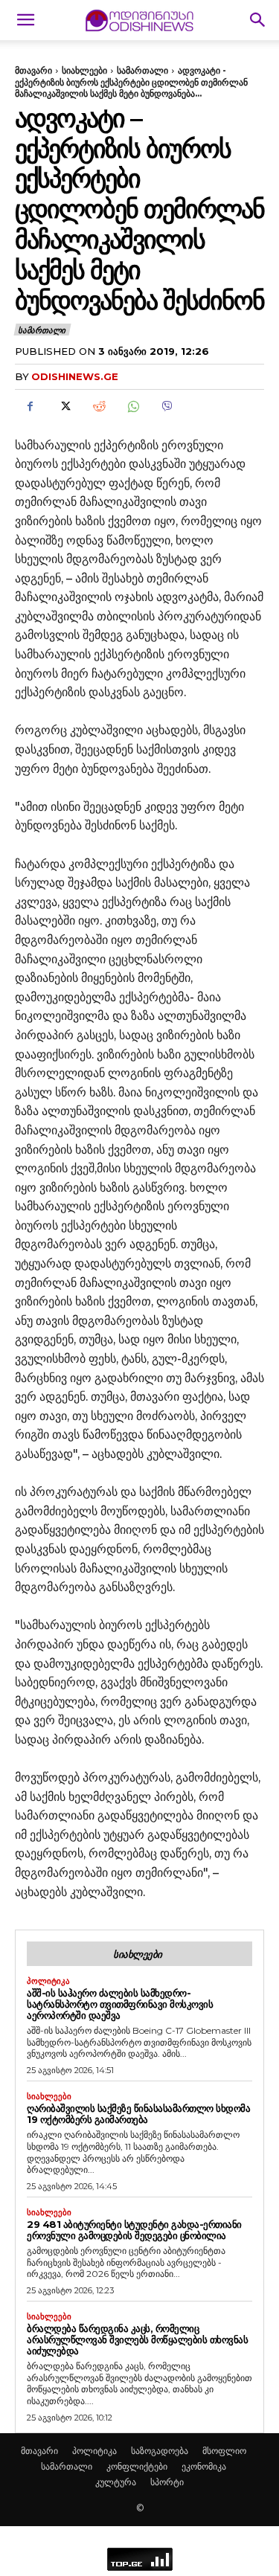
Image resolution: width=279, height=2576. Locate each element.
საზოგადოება (160, 2451)
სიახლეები (84, 70)
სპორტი (167, 2482)
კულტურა (116, 2482)
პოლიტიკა (48, 1981)
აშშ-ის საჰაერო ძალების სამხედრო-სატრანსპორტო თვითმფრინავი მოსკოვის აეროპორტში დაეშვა (120, 2004)
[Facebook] (30, 407)
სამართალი (142, 70)
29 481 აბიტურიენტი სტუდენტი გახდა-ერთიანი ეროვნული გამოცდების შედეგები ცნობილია (134, 2230)
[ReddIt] (98, 407)
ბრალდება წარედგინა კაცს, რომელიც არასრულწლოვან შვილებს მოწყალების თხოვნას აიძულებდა (137, 2339)
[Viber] (167, 407)
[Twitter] (64, 407)
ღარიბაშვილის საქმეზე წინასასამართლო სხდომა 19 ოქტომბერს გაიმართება (138, 2114)
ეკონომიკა (204, 2466)
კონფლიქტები (137, 2466)
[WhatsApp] (132, 407)
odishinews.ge (75, 376)
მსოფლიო (224, 2451)
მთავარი (33, 70)
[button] (25, 20)
